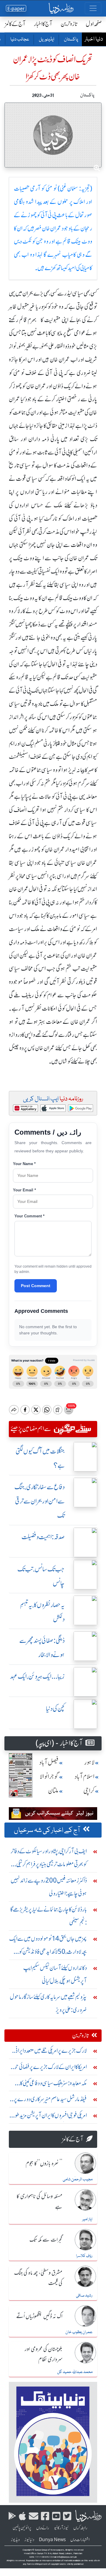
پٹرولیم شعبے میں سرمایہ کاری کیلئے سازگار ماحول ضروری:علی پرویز (48, 2003)
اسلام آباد (85, 1777)
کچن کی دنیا (55, 1709)
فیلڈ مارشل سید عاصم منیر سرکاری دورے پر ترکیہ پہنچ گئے (50, 2100)
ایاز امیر (87, 2219)
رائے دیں (43, 2528)
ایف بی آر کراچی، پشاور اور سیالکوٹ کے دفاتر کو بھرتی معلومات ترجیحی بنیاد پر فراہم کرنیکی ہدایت (49, 1859)
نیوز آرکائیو (61, 2528)
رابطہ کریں (80, 2528)
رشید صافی (84, 2296)
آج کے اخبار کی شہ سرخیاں (47, 1831)
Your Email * (24, 1190)
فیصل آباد (49, 1762)
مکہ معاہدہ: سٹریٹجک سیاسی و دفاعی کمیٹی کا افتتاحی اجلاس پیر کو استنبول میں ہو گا (53, 2084)
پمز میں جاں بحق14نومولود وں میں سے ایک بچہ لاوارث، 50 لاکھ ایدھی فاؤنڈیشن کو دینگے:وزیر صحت (48, 1946)
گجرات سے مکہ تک (46, 2240)
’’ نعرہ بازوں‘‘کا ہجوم (44, 2164)
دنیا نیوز (29, 2540)
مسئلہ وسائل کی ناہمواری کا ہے (39, 2202)
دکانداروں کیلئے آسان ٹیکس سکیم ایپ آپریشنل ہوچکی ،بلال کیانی (55, 1974)
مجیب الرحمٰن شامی (78, 2179)
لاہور (89, 1762)
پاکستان (71, 40)
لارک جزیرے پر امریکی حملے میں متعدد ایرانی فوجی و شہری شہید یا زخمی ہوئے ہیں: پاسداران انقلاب (50, 2052)
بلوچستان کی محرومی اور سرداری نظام (44, 2355)
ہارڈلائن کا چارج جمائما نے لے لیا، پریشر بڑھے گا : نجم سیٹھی (49, 1916)
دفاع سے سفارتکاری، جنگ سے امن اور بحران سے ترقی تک (40, 1501)
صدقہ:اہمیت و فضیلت (43, 1537)
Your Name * (24, 1164)
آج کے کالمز (15, 24)
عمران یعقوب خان (79, 2332)
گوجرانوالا (49, 1777)
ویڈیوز (15, 2540)
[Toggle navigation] (93, 8)
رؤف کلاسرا (84, 2256)
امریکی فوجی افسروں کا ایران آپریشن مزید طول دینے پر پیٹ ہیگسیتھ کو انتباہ (49, 2117)
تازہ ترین (69, 24)
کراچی (89, 1791)
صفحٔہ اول (94, 24)
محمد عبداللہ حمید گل (75, 2372)
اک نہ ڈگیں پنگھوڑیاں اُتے (39, 2317)
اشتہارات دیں (80, 2540)
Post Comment (36, 1286)
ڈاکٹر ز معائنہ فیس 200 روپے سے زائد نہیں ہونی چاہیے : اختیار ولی (49, 1887)
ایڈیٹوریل (46, 40)
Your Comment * (29, 1216)
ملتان (53, 1791)
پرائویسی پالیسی (22, 2528)
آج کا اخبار (43, 24)
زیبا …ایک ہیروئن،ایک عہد (37, 1676)
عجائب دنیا (19, 40)
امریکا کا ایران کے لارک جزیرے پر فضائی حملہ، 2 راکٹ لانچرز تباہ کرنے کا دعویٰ (49, 2068)
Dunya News (52, 2540)
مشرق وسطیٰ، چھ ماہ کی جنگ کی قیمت (38, 2278)
